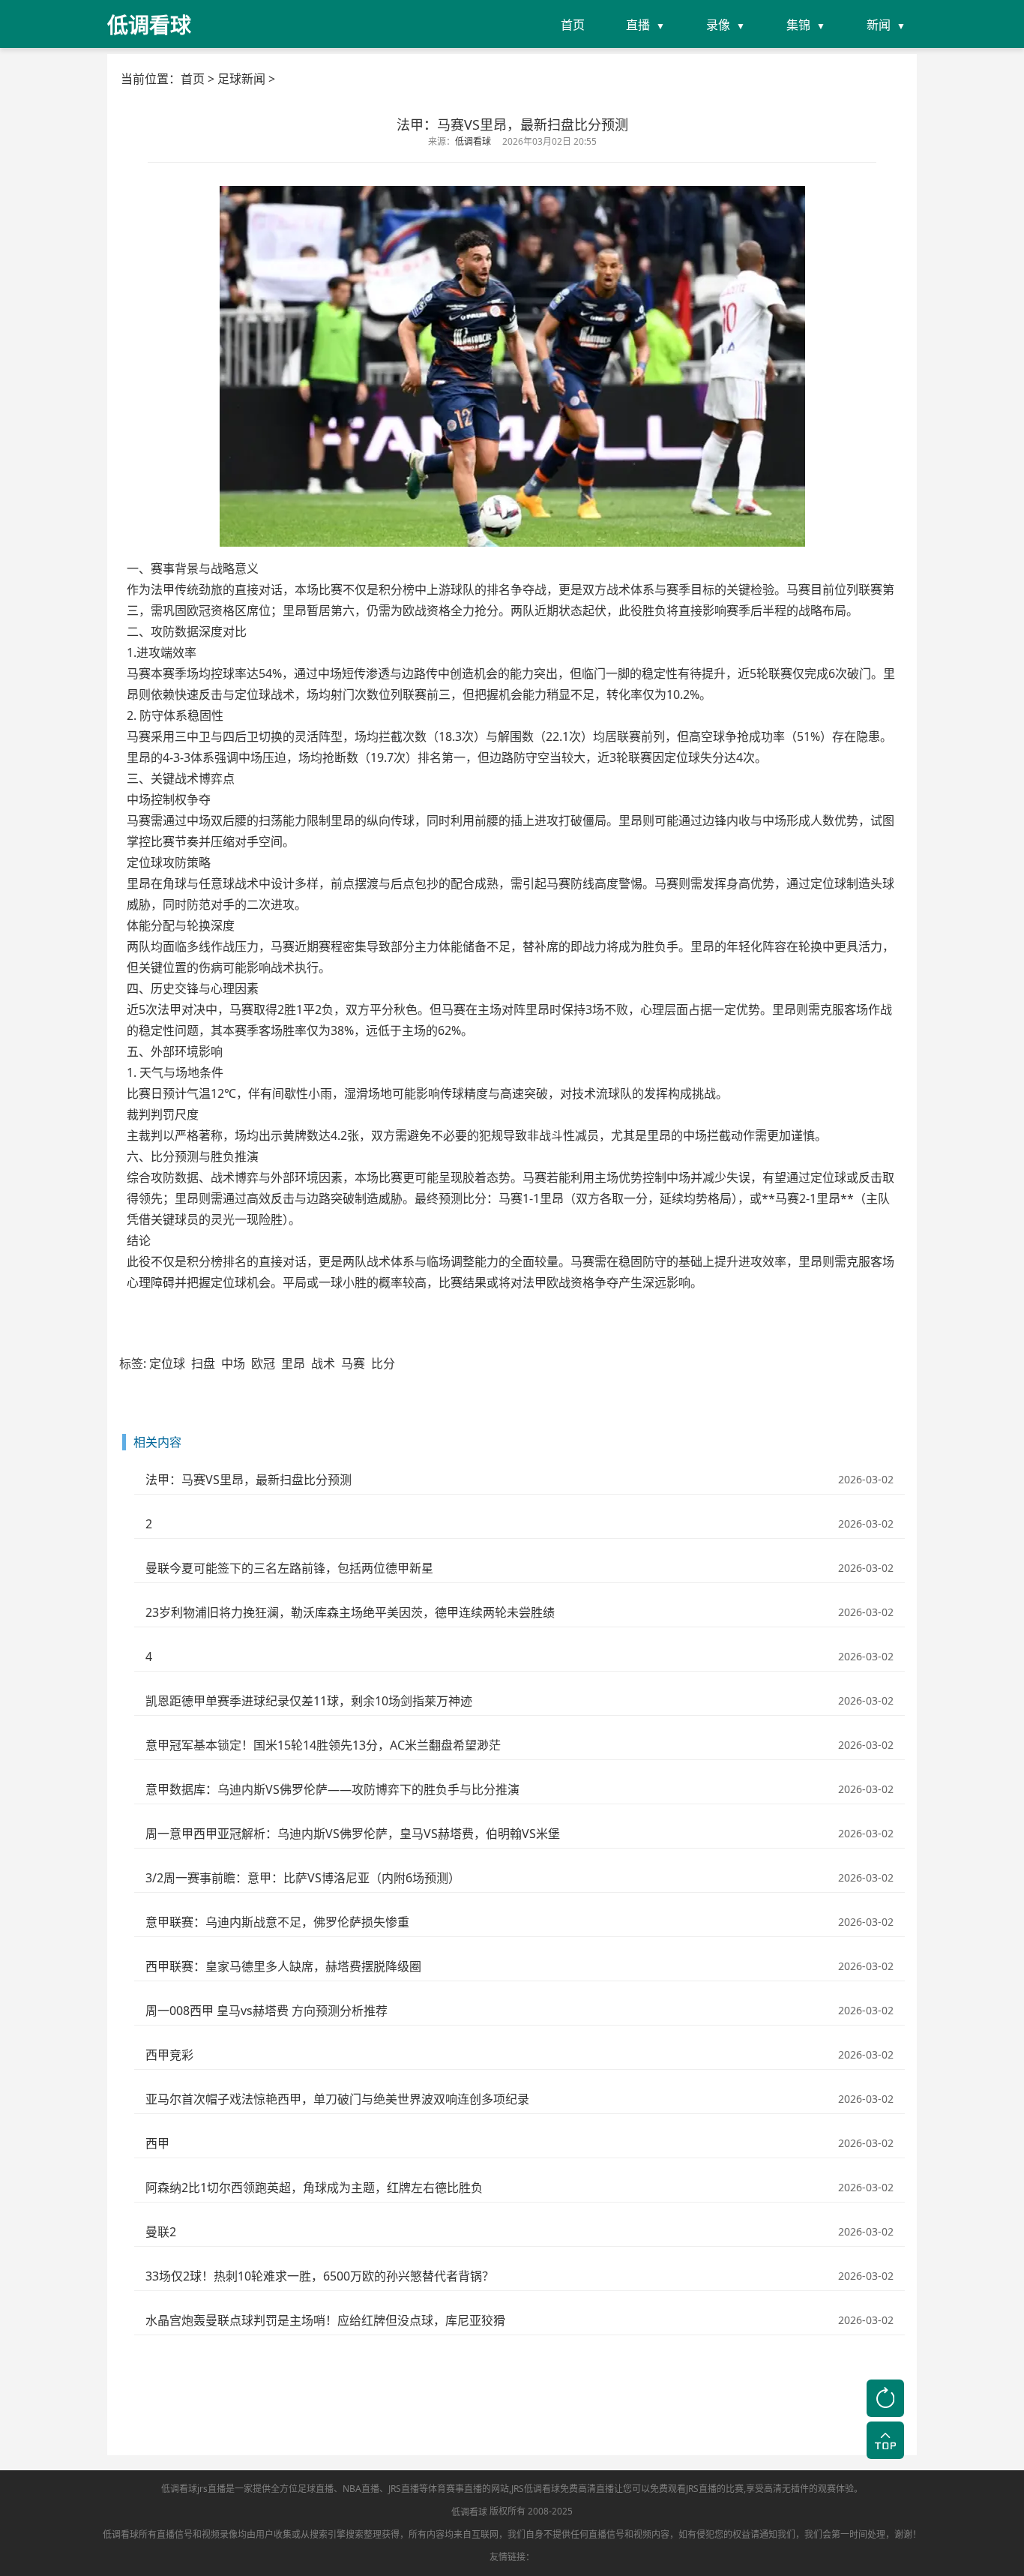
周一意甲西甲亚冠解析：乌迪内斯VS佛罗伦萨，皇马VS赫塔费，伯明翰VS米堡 (353, 1834)
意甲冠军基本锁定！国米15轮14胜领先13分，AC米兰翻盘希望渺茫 (323, 1745)
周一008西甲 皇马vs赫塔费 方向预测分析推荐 (266, 2011)
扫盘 (203, 1363)
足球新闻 (241, 79)
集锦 (798, 25)
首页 (573, 25)
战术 (323, 1363)
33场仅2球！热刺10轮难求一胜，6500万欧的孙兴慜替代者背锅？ (320, 2276)
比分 (383, 1363)
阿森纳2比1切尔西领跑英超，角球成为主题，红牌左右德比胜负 (314, 2188)
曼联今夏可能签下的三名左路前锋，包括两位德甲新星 (289, 1568)
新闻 (879, 25)
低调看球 (469, 2512)
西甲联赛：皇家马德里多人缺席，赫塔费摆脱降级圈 (283, 1966)
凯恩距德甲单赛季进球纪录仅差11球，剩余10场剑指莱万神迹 (309, 1701)
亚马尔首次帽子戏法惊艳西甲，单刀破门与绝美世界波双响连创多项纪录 (337, 2099)
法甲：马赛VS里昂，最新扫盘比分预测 (249, 1480)
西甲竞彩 (169, 2055)
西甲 (157, 2143)
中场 (233, 1363)
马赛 (353, 1363)
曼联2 (161, 2232)
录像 (718, 25)
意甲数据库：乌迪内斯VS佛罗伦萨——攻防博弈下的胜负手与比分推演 (332, 1789)
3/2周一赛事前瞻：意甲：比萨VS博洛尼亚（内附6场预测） (303, 1878)
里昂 (293, 1363)
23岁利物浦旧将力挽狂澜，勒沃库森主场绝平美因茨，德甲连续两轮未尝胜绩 (350, 1612)
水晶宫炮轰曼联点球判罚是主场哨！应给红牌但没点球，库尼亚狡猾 (325, 2320)
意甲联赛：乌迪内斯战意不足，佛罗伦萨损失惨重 (277, 1922)
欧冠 (263, 1363)
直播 (638, 25)
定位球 (167, 1363)
